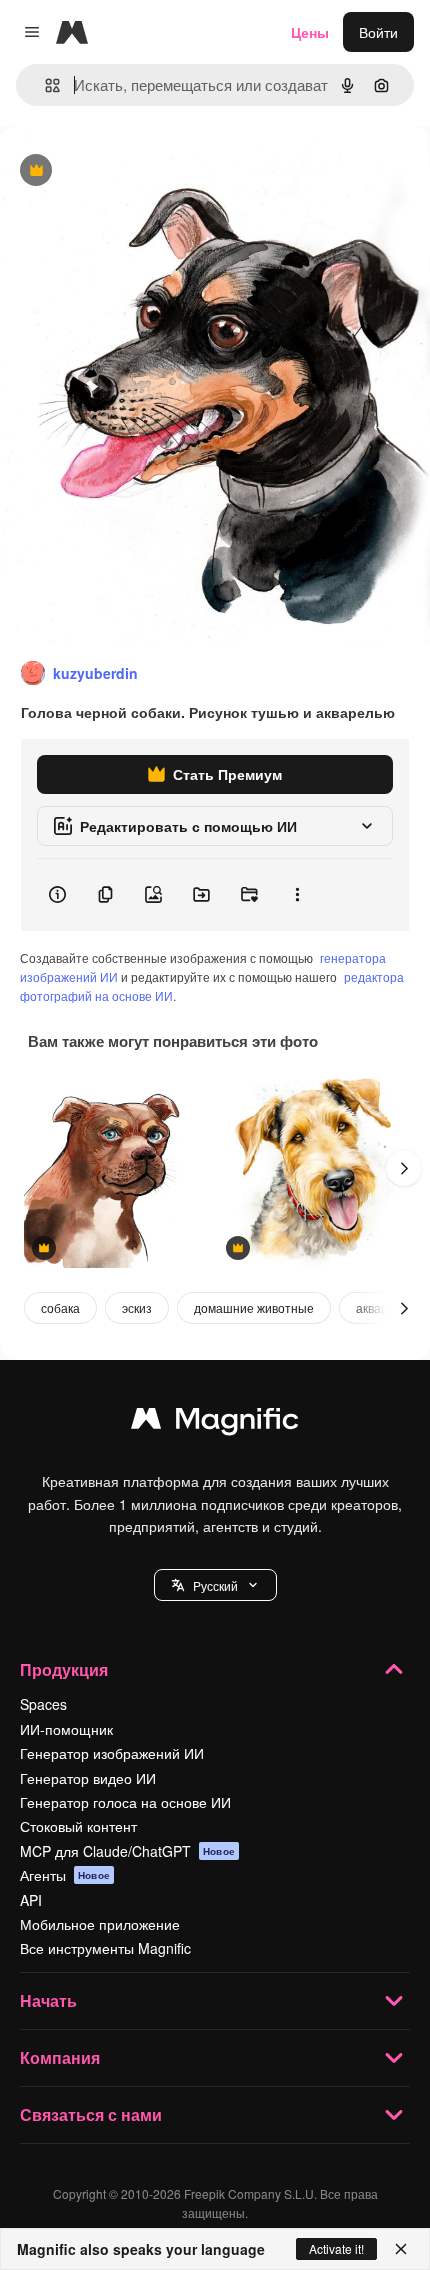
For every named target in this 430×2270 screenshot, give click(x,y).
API (31, 1900)
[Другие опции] (297, 895)
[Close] (401, 2249)
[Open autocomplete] (44, 85)
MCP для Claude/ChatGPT (127, 1851)
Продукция (64, 1669)
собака (60, 1307)
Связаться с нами (91, 2114)
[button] (215, 1585)
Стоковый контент (78, 1826)
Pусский (215, 1585)
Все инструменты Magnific (105, 1948)
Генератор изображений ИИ (112, 1753)
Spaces (43, 1704)
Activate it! (336, 2248)
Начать (48, 2000)
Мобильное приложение (100, 1924)
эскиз (137, 1307)
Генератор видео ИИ (88, 1778)
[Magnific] (215, 1423)
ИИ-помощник (66, 1729)
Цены (310, 32)
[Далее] (404, 1168)
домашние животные (254, 1307)
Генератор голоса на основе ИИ (125, 1802)
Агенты (65, 1875)
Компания (60, 2057)
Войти (378, 32)
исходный (134, 171)
